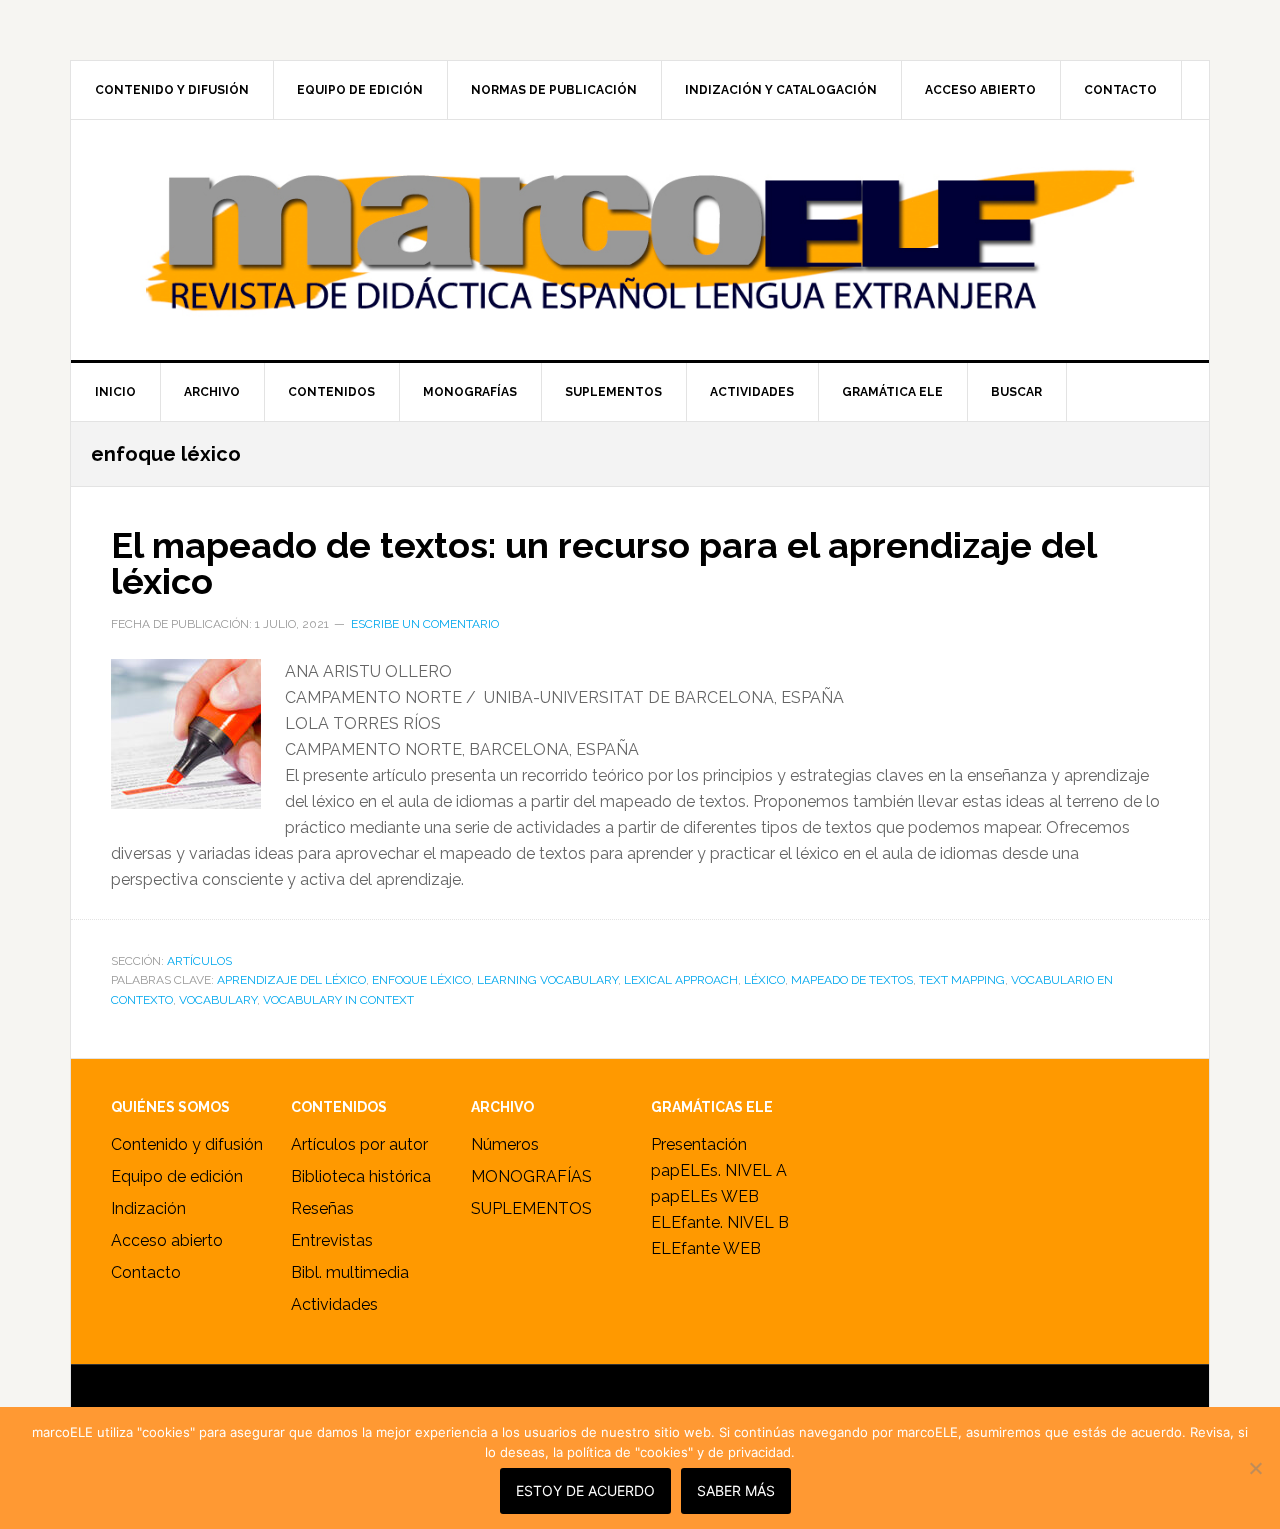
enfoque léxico (421, 980)
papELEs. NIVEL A (719, 1170)
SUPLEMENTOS (531, 1208)
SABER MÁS (736, 1490)
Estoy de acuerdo (585, 1490)
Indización (148, 1208)
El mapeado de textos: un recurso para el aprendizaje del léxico (603, 563)
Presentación (699, 1144)
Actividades (334, 1304)
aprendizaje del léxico (291, 980)
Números (505, 1144)
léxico (764, 980)
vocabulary (218, 1000)
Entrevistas (332, 1240)
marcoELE (640, 240)
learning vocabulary (547, 980)
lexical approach (681, 980)
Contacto (146, 1272)
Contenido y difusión (187, 1144)
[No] (1255, 1468)
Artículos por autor (359, 1144)
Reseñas (322, 1208)
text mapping (962, 980)
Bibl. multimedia (350, 1272)
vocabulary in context (338, 1000)
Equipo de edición (177, 1176)
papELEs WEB (705, 1196)
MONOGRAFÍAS (531, 1176)
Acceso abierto (167, 1240)
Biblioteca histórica (361, 1176)
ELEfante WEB (706, 1248)
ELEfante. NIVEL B (720, 1222)
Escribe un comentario (425, 624)
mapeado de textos (852, 980)
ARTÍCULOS (199, 961)
